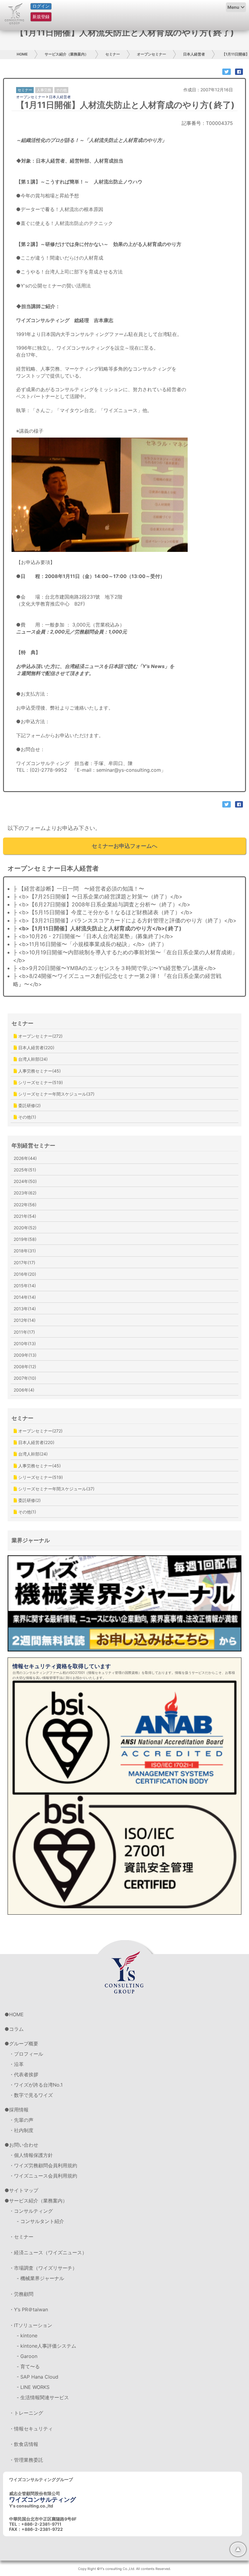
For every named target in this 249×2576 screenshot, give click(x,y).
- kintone (27, 2336)
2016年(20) (25, 1274)
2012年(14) (25, 1320)
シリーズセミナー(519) (40, 1082)
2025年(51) (25, 1170)
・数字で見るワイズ (31, 2095)
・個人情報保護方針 (31, 2155)
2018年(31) (25, 1251)
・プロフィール (26, 2054)
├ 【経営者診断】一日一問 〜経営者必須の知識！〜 (79, 889)
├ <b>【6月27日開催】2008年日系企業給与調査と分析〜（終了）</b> (102, 904)
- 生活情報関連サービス (43, 2397)
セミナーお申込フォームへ (124, 846)
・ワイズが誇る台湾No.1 (36, 2085)
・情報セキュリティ (31, 2429)
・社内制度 (21, 2130)
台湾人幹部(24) (32, 1059)
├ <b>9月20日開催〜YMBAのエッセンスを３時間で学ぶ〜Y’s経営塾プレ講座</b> (115, 968)
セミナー (113, 54)
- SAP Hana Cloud (38, 2377)
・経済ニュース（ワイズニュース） (48, 2252)
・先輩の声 (21, 2120)
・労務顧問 (21, 2294)
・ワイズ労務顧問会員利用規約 (43, 2165)
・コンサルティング (31, 2211)
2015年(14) (25, 1286)
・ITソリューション (31, 2325)
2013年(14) (25, 1309)
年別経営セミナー (33, 1145)
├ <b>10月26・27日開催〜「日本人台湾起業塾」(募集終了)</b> (93, 936)
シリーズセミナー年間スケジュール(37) (56, 1094)
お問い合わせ (24, 2145)
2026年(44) (25, 1158)
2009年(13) (25, 1355)
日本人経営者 (194, 54)
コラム (16, 2029)
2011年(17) (24, 1332)
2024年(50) (25, 1181)
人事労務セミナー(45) (39, 1071)
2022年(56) (25, 1205)
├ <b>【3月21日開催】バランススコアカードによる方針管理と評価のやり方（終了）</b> (125, 920)
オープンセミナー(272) (40, 1036)
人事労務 (44, 90)
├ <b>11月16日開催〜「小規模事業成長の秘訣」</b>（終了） (90, 944)
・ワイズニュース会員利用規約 (43, 2176)
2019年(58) (25, 1239)
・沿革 (16, 2064)
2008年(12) (25, 1367)
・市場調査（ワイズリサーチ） (43, 2268)
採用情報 (19, 2110)
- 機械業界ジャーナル (40, 2278)
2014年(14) (25, 1297)
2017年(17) (24, 1263)
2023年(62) (25, 1193)
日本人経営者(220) (36, 1048)
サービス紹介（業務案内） (67, 54)
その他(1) (27, 1117)
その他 (61, 90)
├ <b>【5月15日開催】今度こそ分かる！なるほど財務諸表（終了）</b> (103, 912)
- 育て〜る (28, 2366)
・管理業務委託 (26, 2460)
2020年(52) (25, 1228)
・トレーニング (26, 2413)
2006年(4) (24, 1390)
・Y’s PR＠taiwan (29, 2309)
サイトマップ (24, 2190)
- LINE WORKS (33, 2387)
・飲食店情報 (24, 2444)
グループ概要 (24, 2044)
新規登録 (41, 17)
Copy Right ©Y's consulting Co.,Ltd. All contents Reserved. (124, 2569)
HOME (22, 54)
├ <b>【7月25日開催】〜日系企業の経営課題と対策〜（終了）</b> (98, 897)
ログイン (41, 6)
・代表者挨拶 (24, 2074)
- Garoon (27, 2356)
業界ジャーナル (31, 1540)
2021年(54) (25, 1216)
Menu (233, 7)
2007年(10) (25, 1378)
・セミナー (21, 2237)
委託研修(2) (29, 1105)
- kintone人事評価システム (46, 2346)
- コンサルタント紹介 (40, 2221)
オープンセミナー (152, 54)
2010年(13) (25, 1343)
